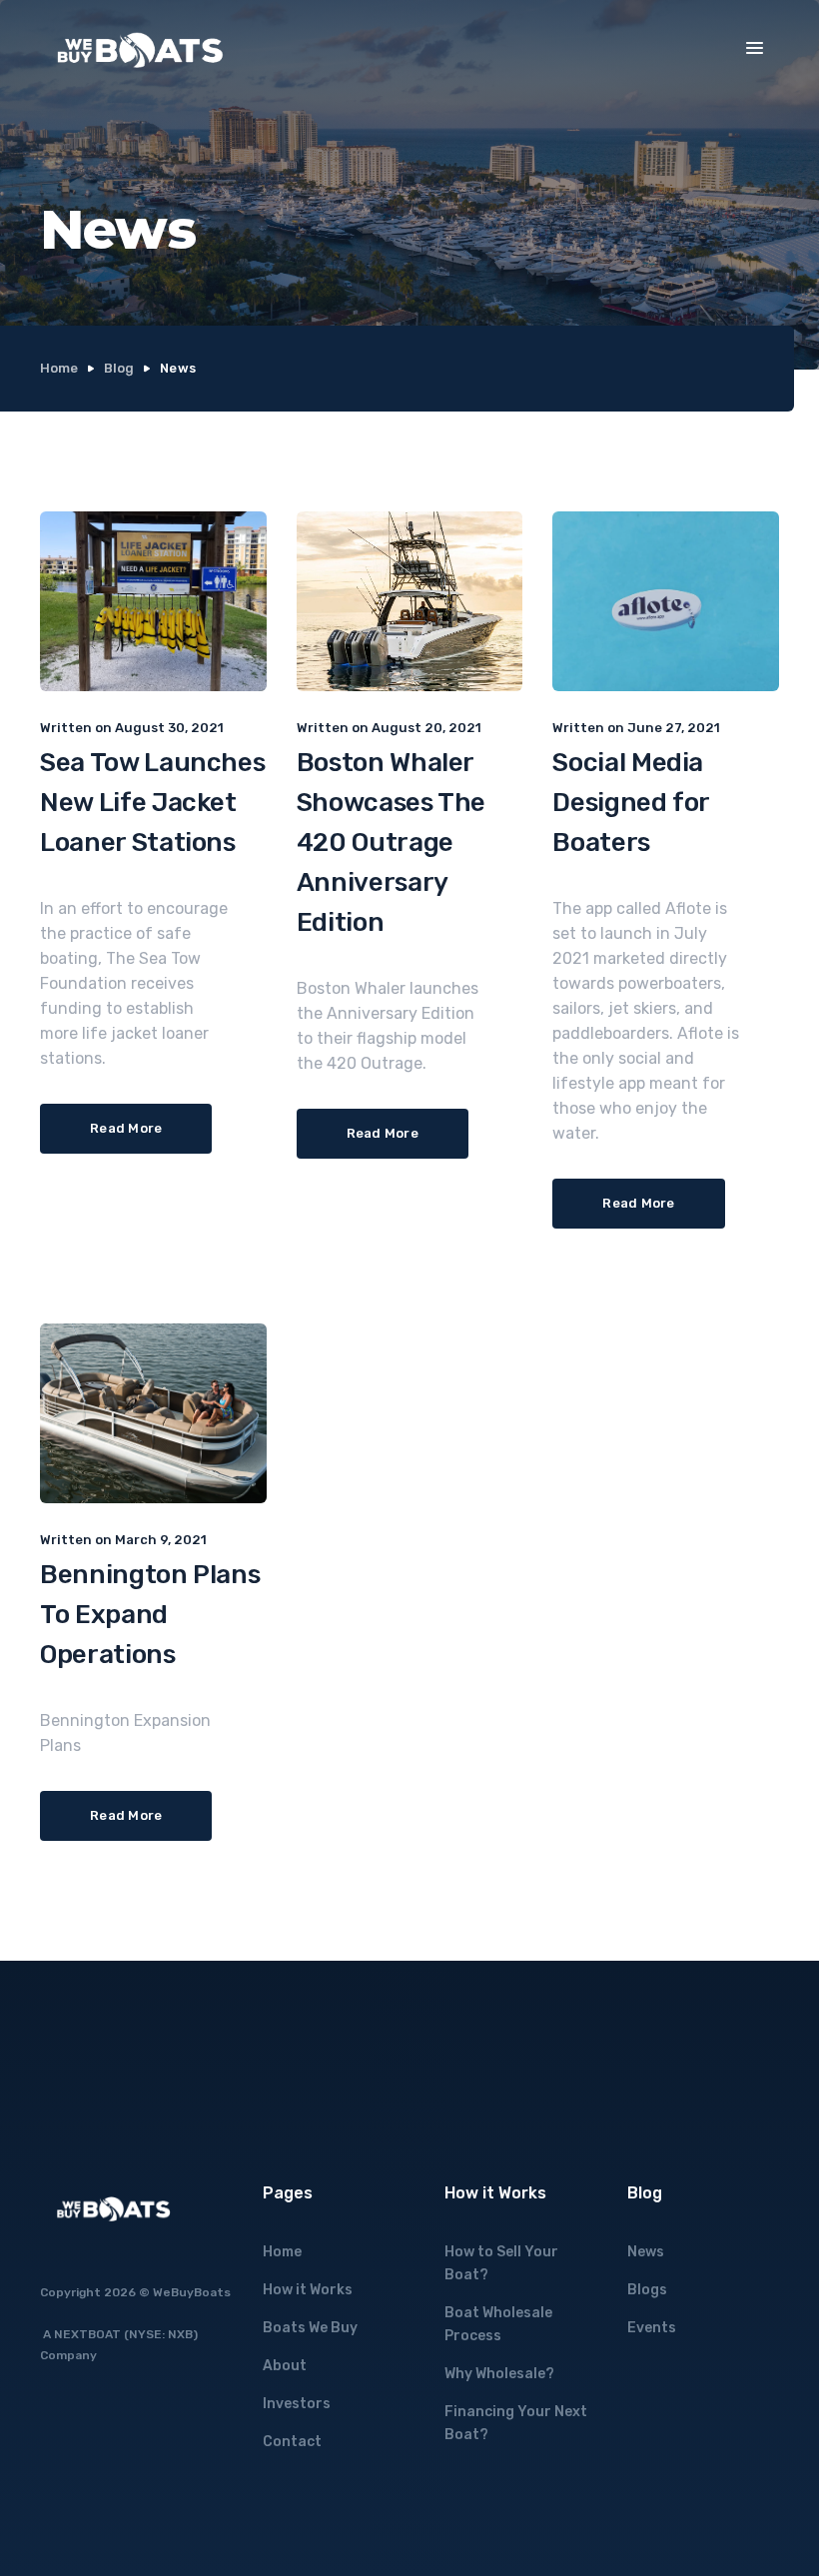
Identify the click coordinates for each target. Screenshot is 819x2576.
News (646, 2252)
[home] (140, 50)
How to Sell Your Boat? (501, 2263)
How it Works (308, 2290)
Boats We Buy (310, 2328)
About (285, 2366)
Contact (292, 2442)
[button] (755, 48)
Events (652, 2328)
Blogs (647, 2290)
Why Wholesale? (499, 2374)
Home (59, 368)
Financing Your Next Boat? (516, 2423)
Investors (297, 2404)
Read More (126, 1128)
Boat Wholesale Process (498, 2324)
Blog (119, 368)
